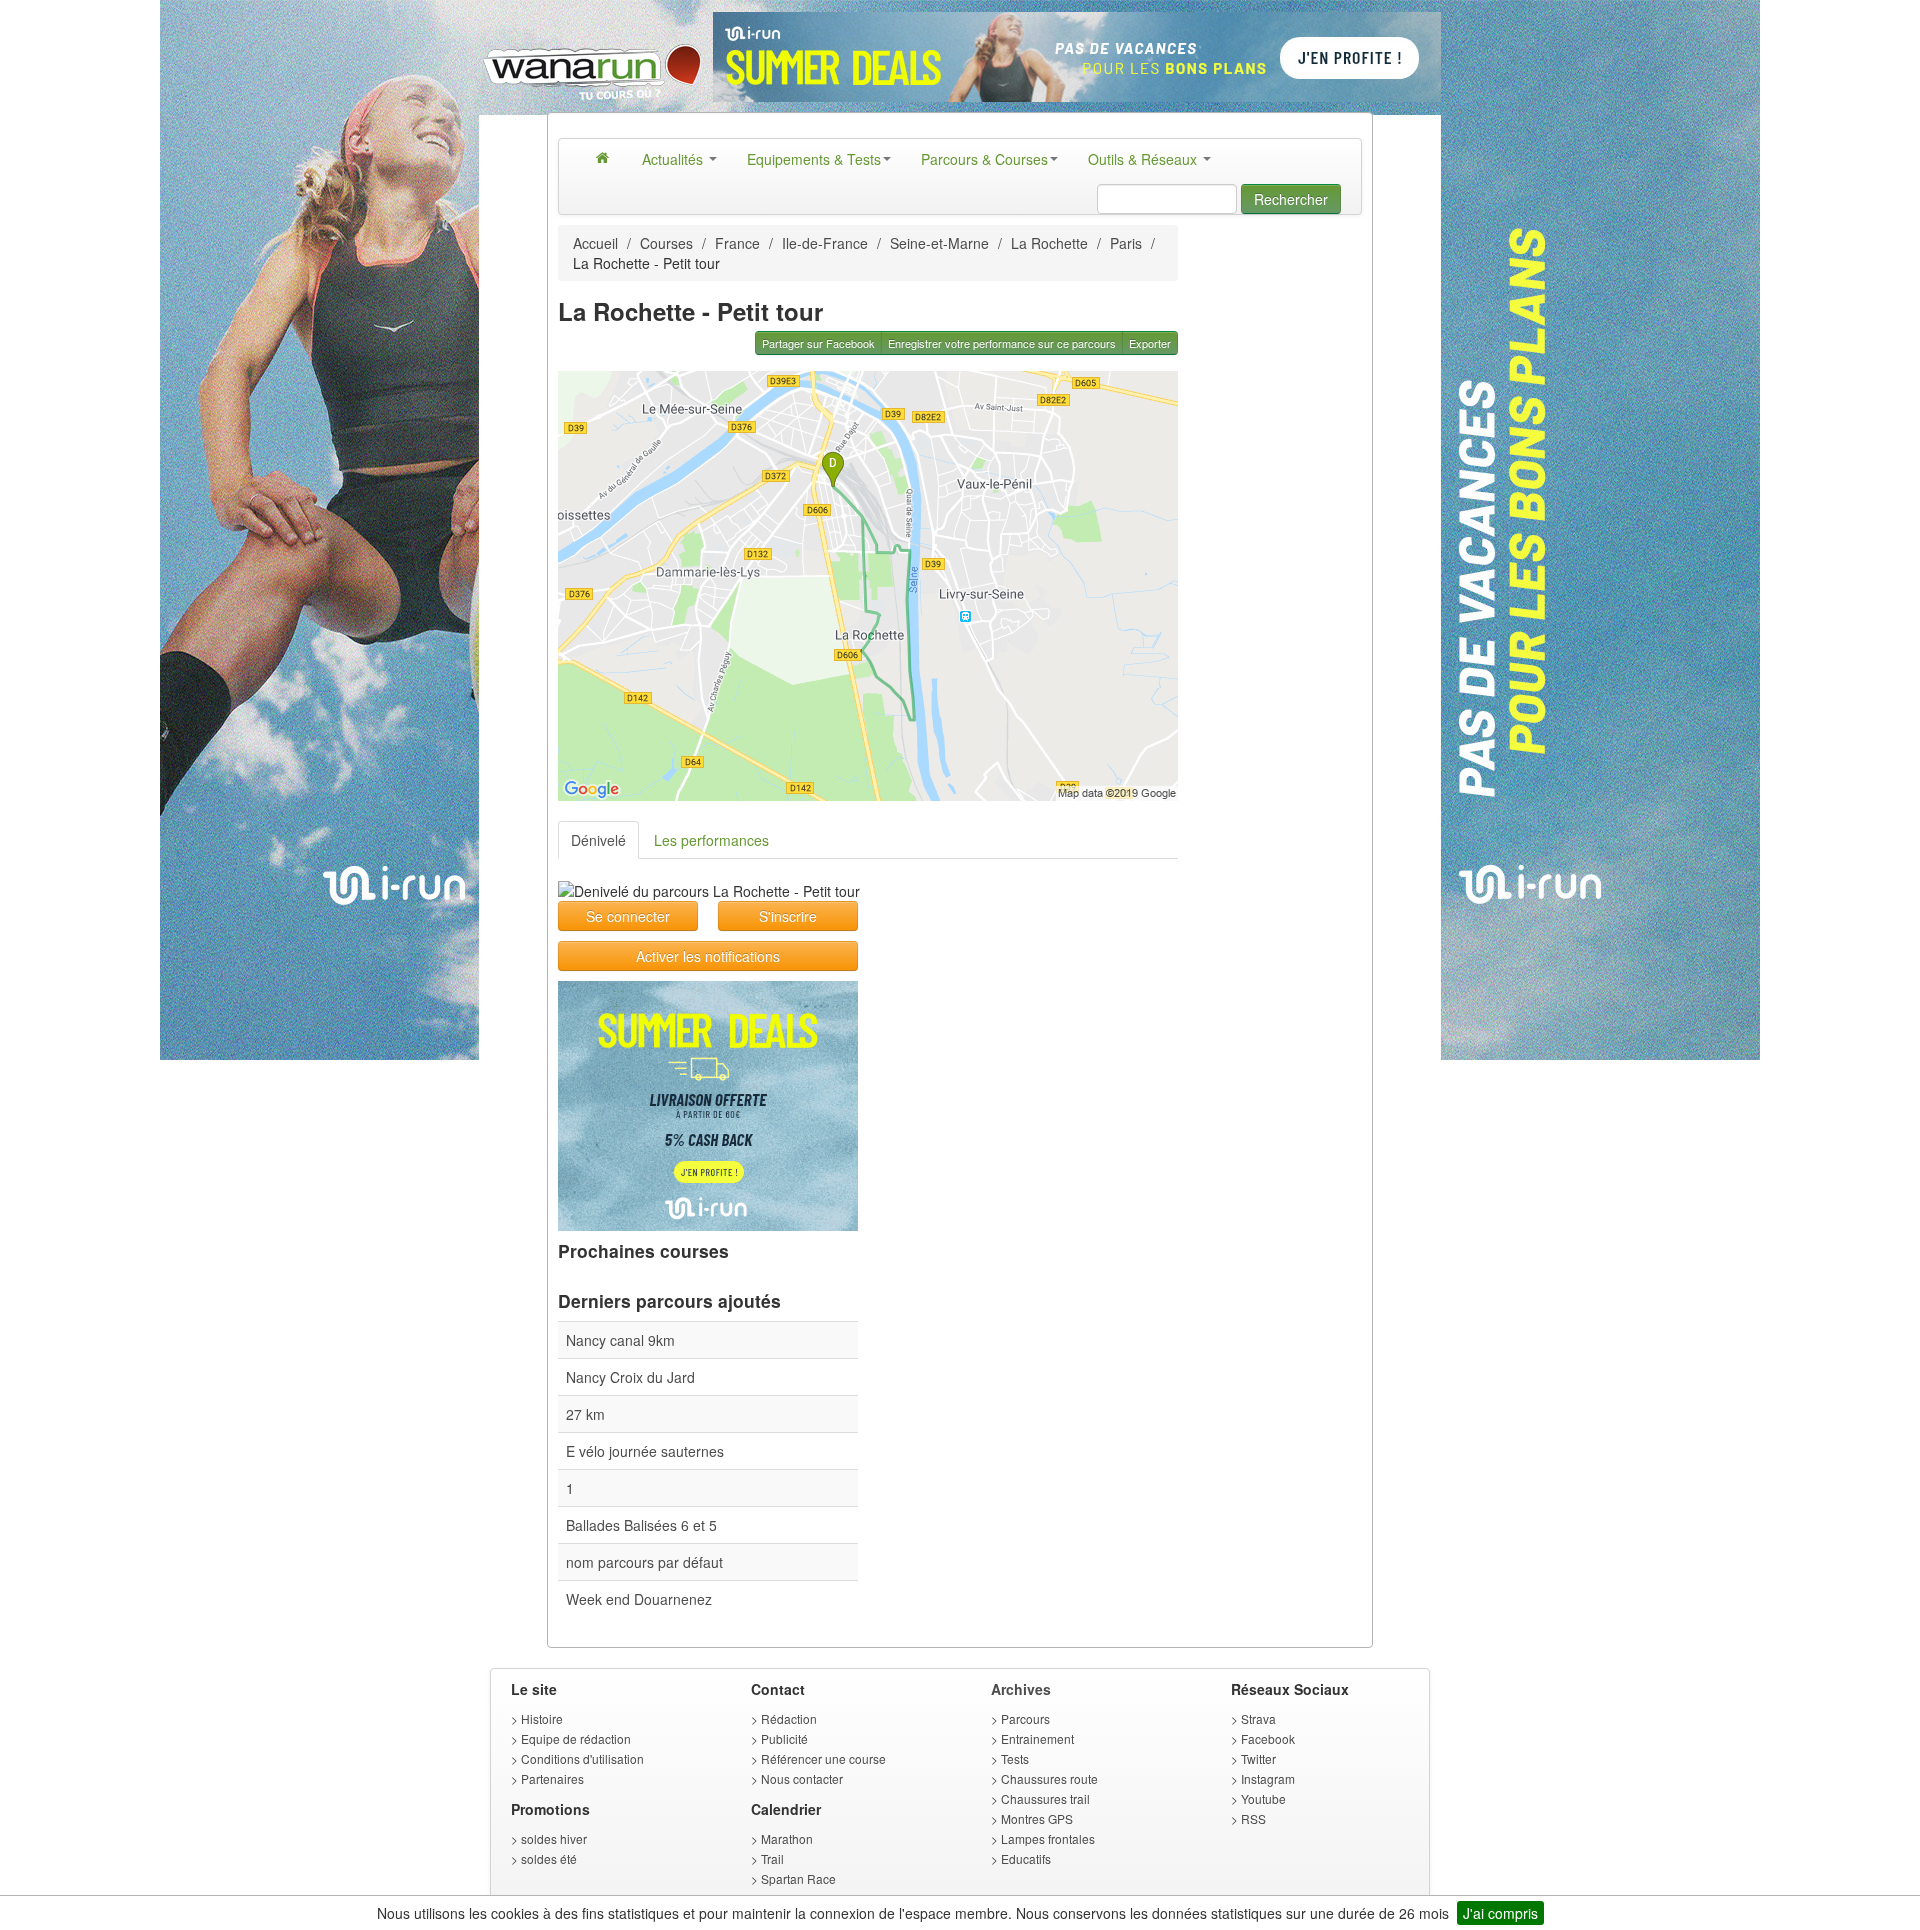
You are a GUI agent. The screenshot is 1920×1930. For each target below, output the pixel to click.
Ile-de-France (825, 243)
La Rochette (1049, 243)
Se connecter (628, 916)
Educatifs (1026, 1858)
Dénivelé (598, 840)
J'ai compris (1500, 1913)
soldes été (549, 1858)
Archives (1021, 1689)
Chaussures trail (1045, 1798)
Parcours (1025, 1718)
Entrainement (1037, 1738)
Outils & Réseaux (1144, 159)
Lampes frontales (1048, 1838)
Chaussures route (1049, 1778)
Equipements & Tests (814, 159)
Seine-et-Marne (939, 243)
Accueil (595, 243)
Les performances (711, 840)
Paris (1126, 243)
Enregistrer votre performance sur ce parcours (1002, 343)
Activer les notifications (708, 956)
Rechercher (1291, 199)
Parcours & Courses (984, 159)
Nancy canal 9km (620, 1340)
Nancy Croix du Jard (630, 1377)
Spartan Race (798, 1878)
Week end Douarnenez (639, 1599)
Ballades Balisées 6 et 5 (641, 1525)
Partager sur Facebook (818, 343)
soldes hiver (554, 1838)
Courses (666, 243)
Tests (1015, 1758)
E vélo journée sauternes (645, 1451)
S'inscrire (788, 916)
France (737, 243)
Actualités (674, 159)
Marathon (787, 1838)
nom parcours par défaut (644, 1562)
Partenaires (552, 1778)
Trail (772, 1858)
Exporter (1150, 343)
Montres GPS (1037, 1818)
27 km (585, 1414)
